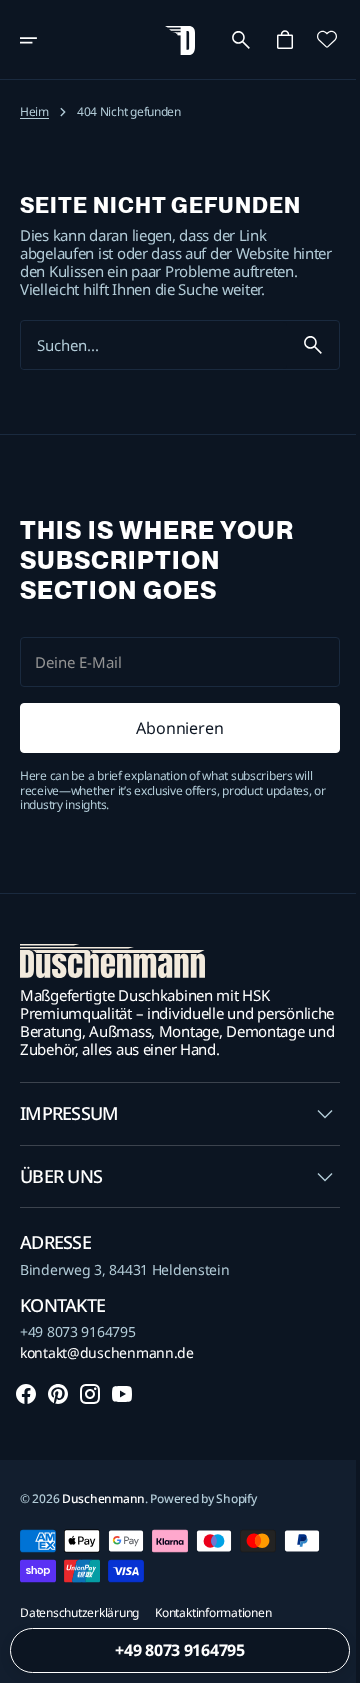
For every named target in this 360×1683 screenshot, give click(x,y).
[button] (42, 40)
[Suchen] (298, 363)
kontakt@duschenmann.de (107, 1389)
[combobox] (146, 363)
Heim (34, 112)
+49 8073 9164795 (78, 1368)
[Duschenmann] (173, 40)
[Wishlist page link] (312, 39)
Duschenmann (103, 1534)
